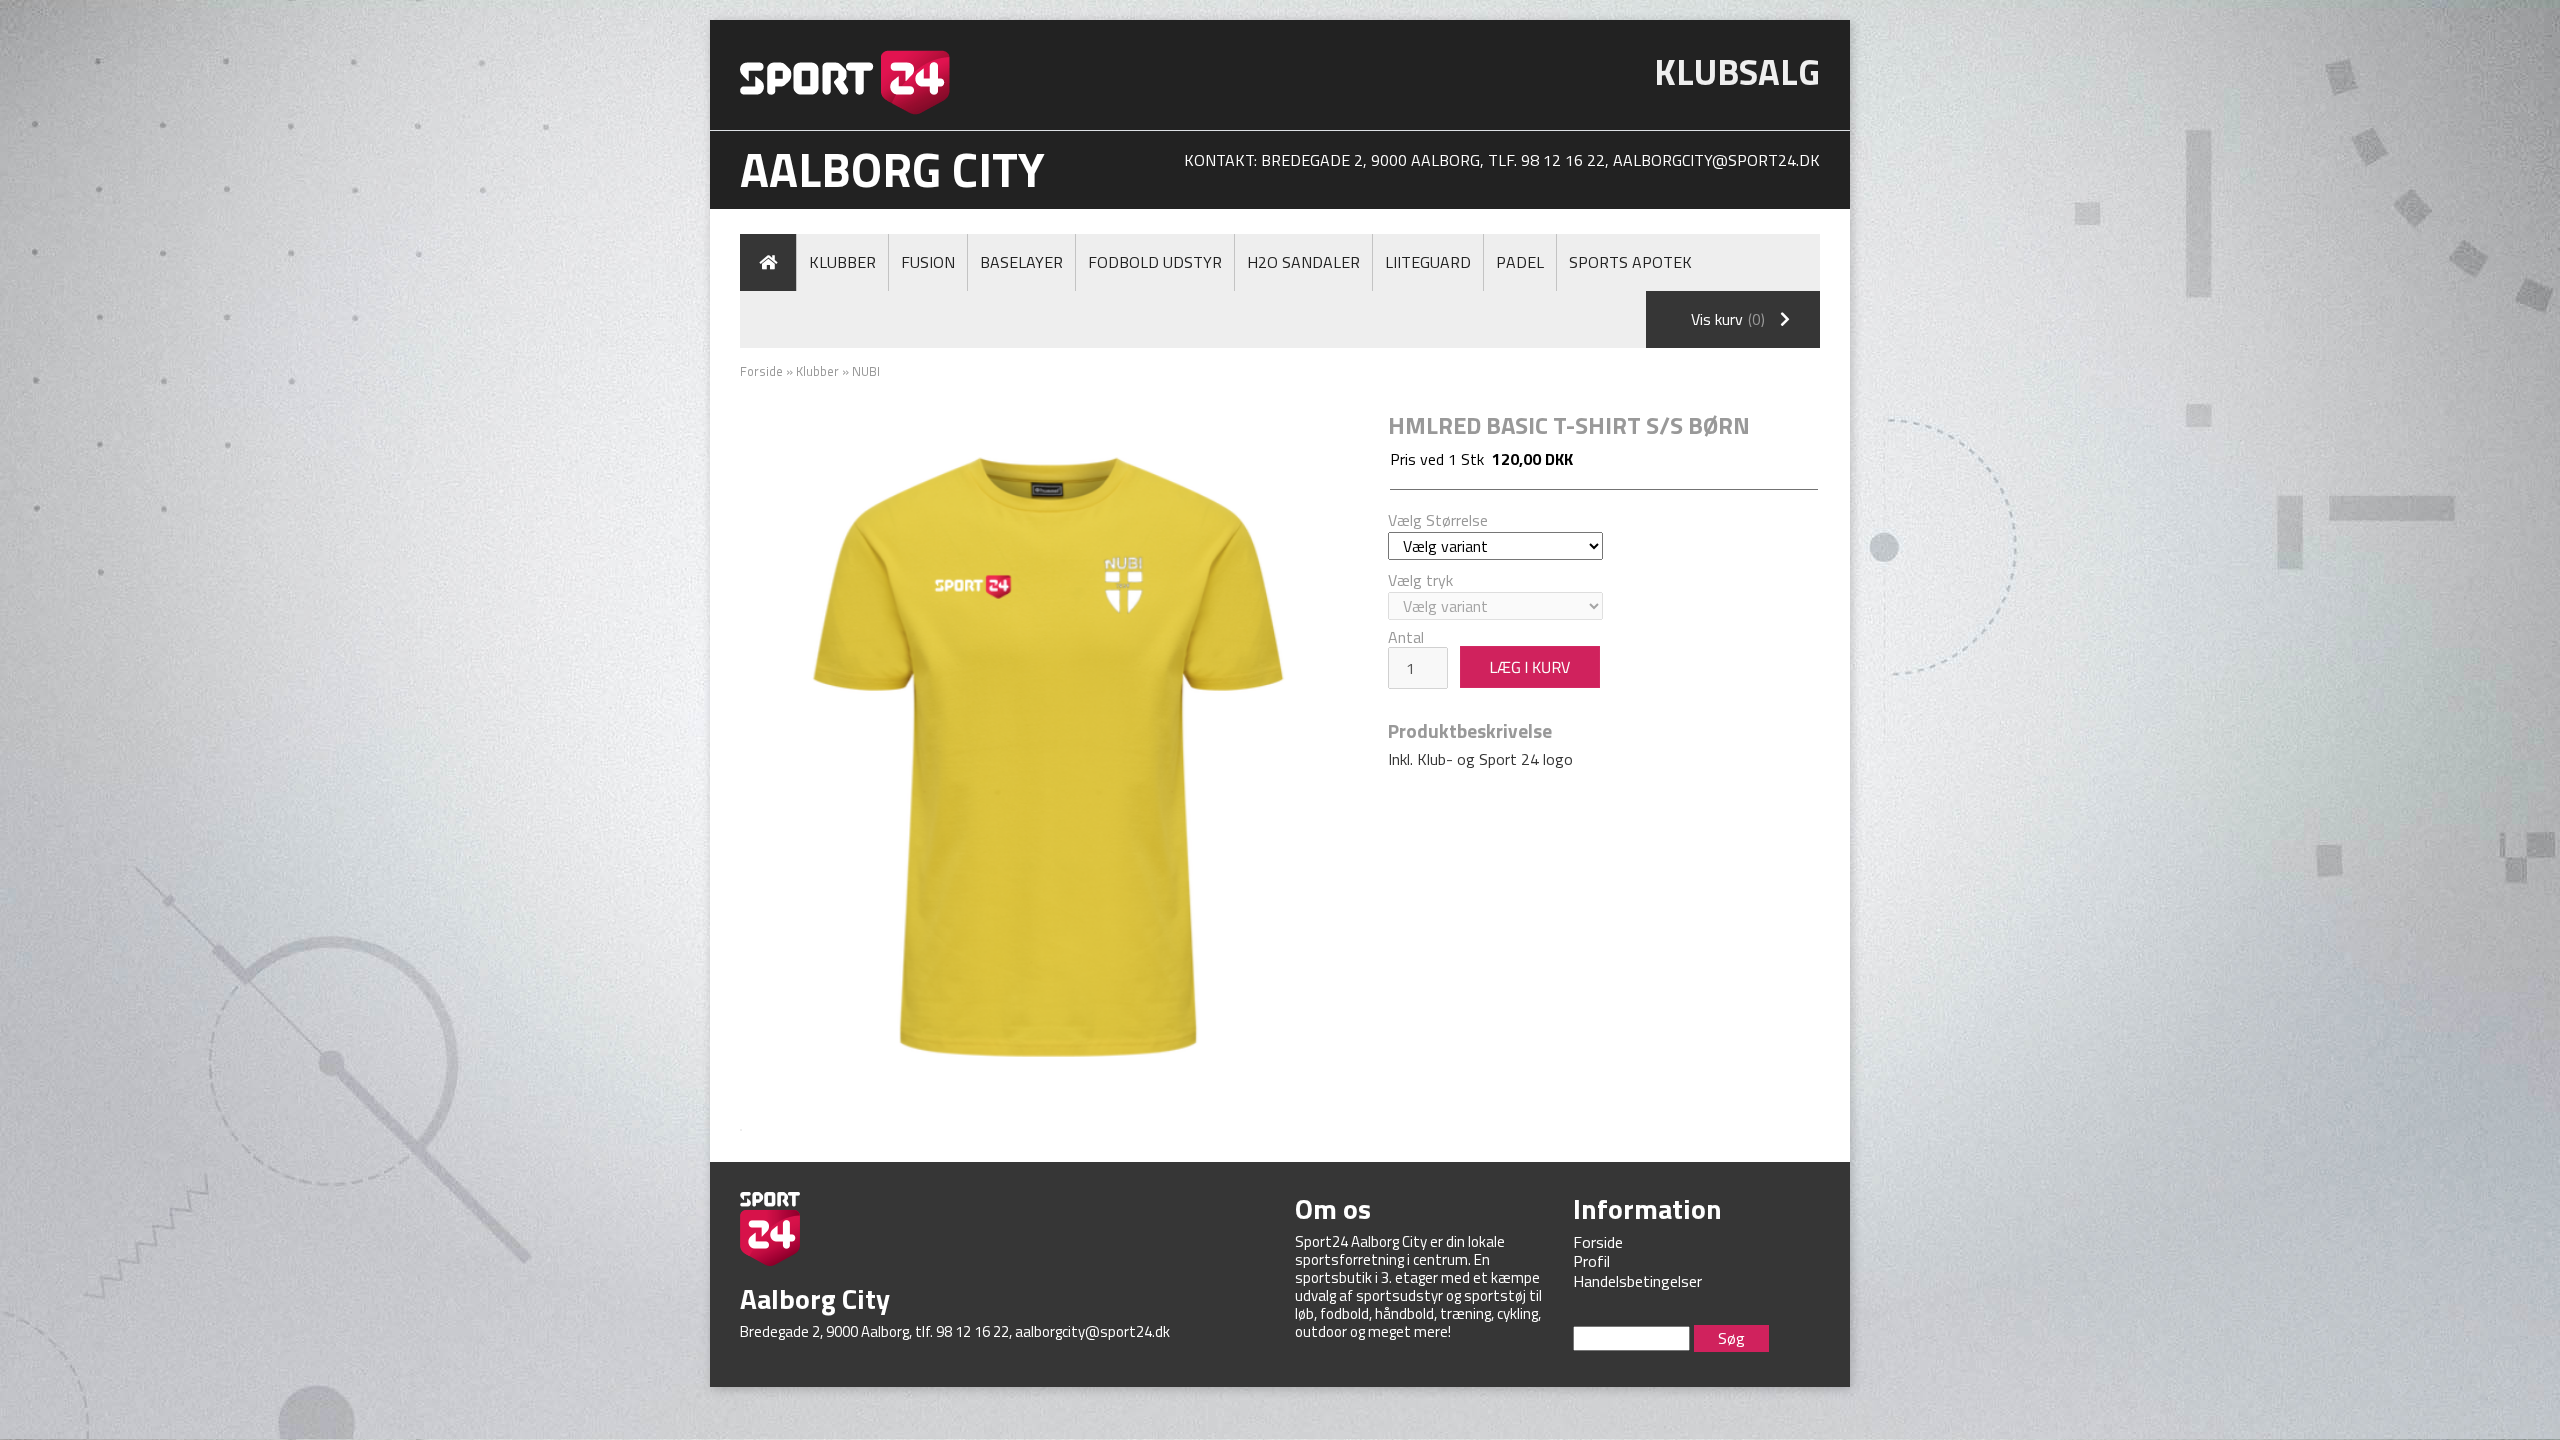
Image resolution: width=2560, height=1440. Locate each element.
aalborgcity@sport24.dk (1716, 160)
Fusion (928, 262)
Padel (1520, 262)
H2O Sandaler (1303, 262)
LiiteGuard (1428, 262)
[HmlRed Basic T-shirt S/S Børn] (1049, 760)
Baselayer (1021, 262)
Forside (761, 371)
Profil (1591, 1261)
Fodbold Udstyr (1155, 262)
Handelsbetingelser (1637, 1281)
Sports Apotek (1630, 262)
